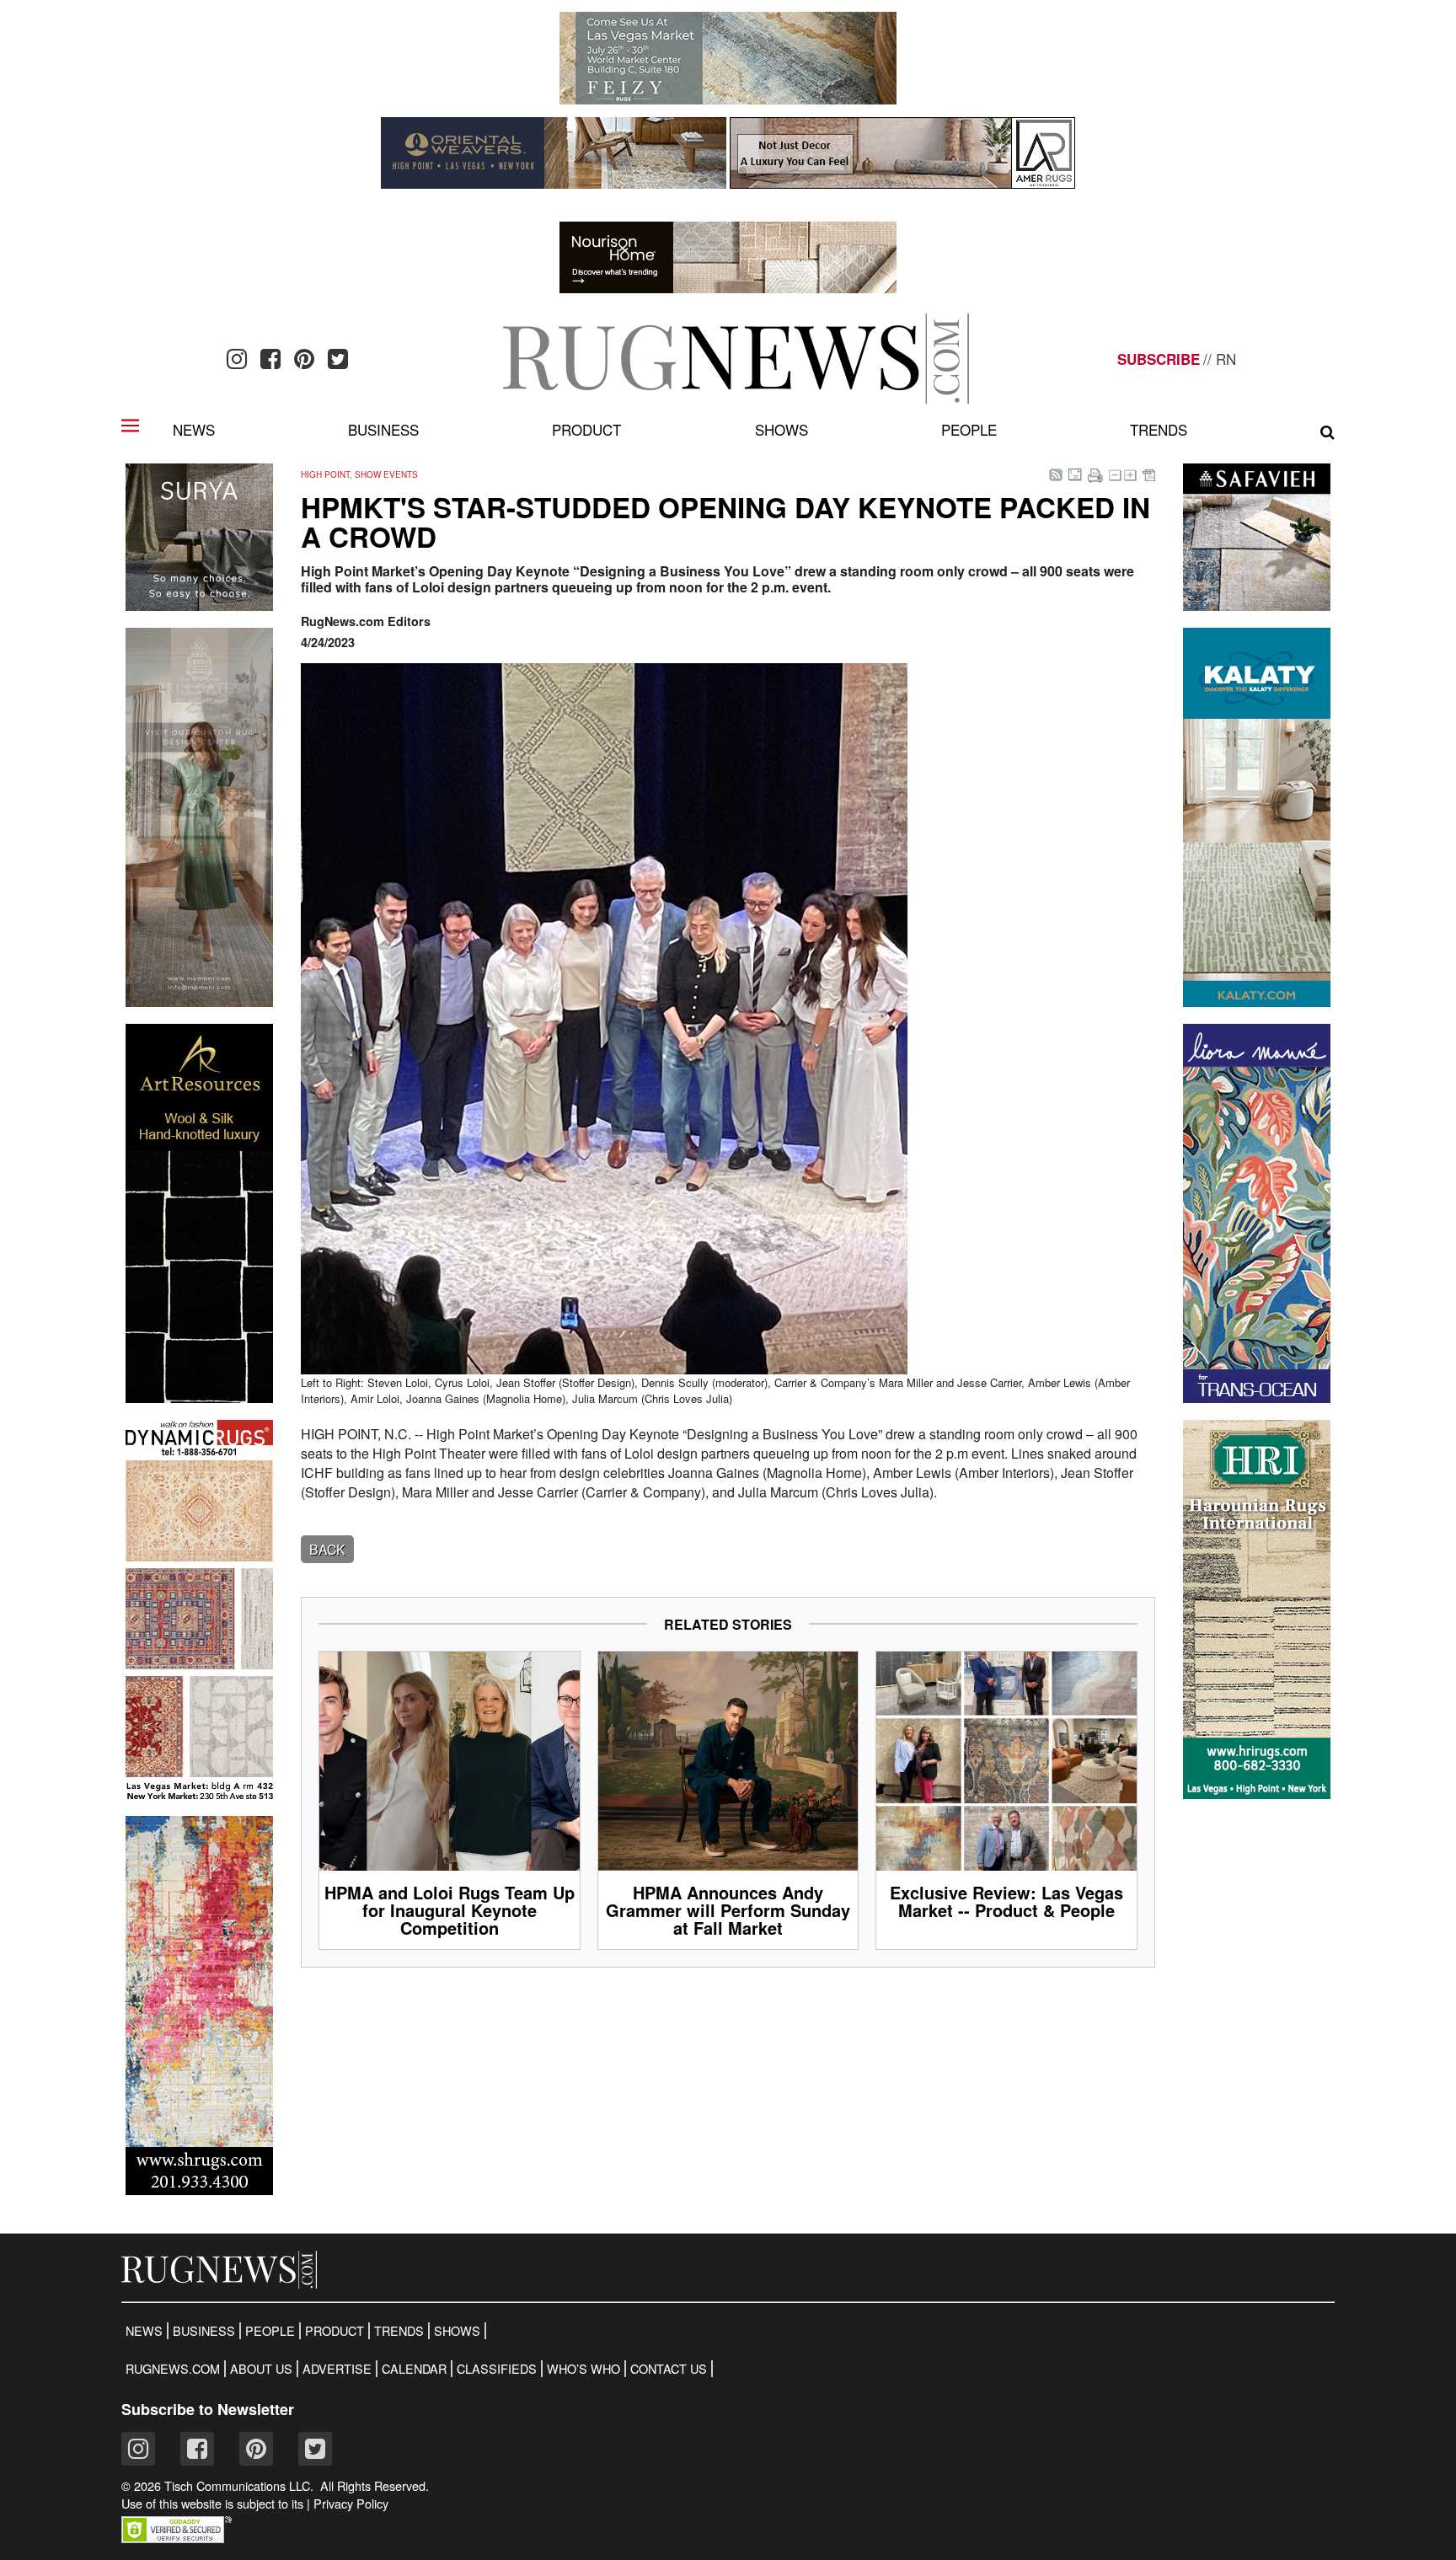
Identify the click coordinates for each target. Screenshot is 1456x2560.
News (194, 429)
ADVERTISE (337, 2369)
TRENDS (399, 2331)
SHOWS (457, 2331)
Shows (782, 429)
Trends (1159, 429)
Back (327, 1549)
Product (586, 429)
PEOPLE (270, 2331)
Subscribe (1159, 359)
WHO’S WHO (583, 2369)
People (969, 429)
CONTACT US (669, 2369)
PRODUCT (335, 2331)
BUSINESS (204, 2331)
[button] (177, 2538)
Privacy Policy (351, 2504)
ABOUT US (261, 2369)
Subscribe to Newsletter (208, 2409)
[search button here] (1328, 432)
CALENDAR (414, 2369)
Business (383, 429)
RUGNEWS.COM (173, 2369)
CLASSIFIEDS (497, 2369)
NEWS (144, 2331)
